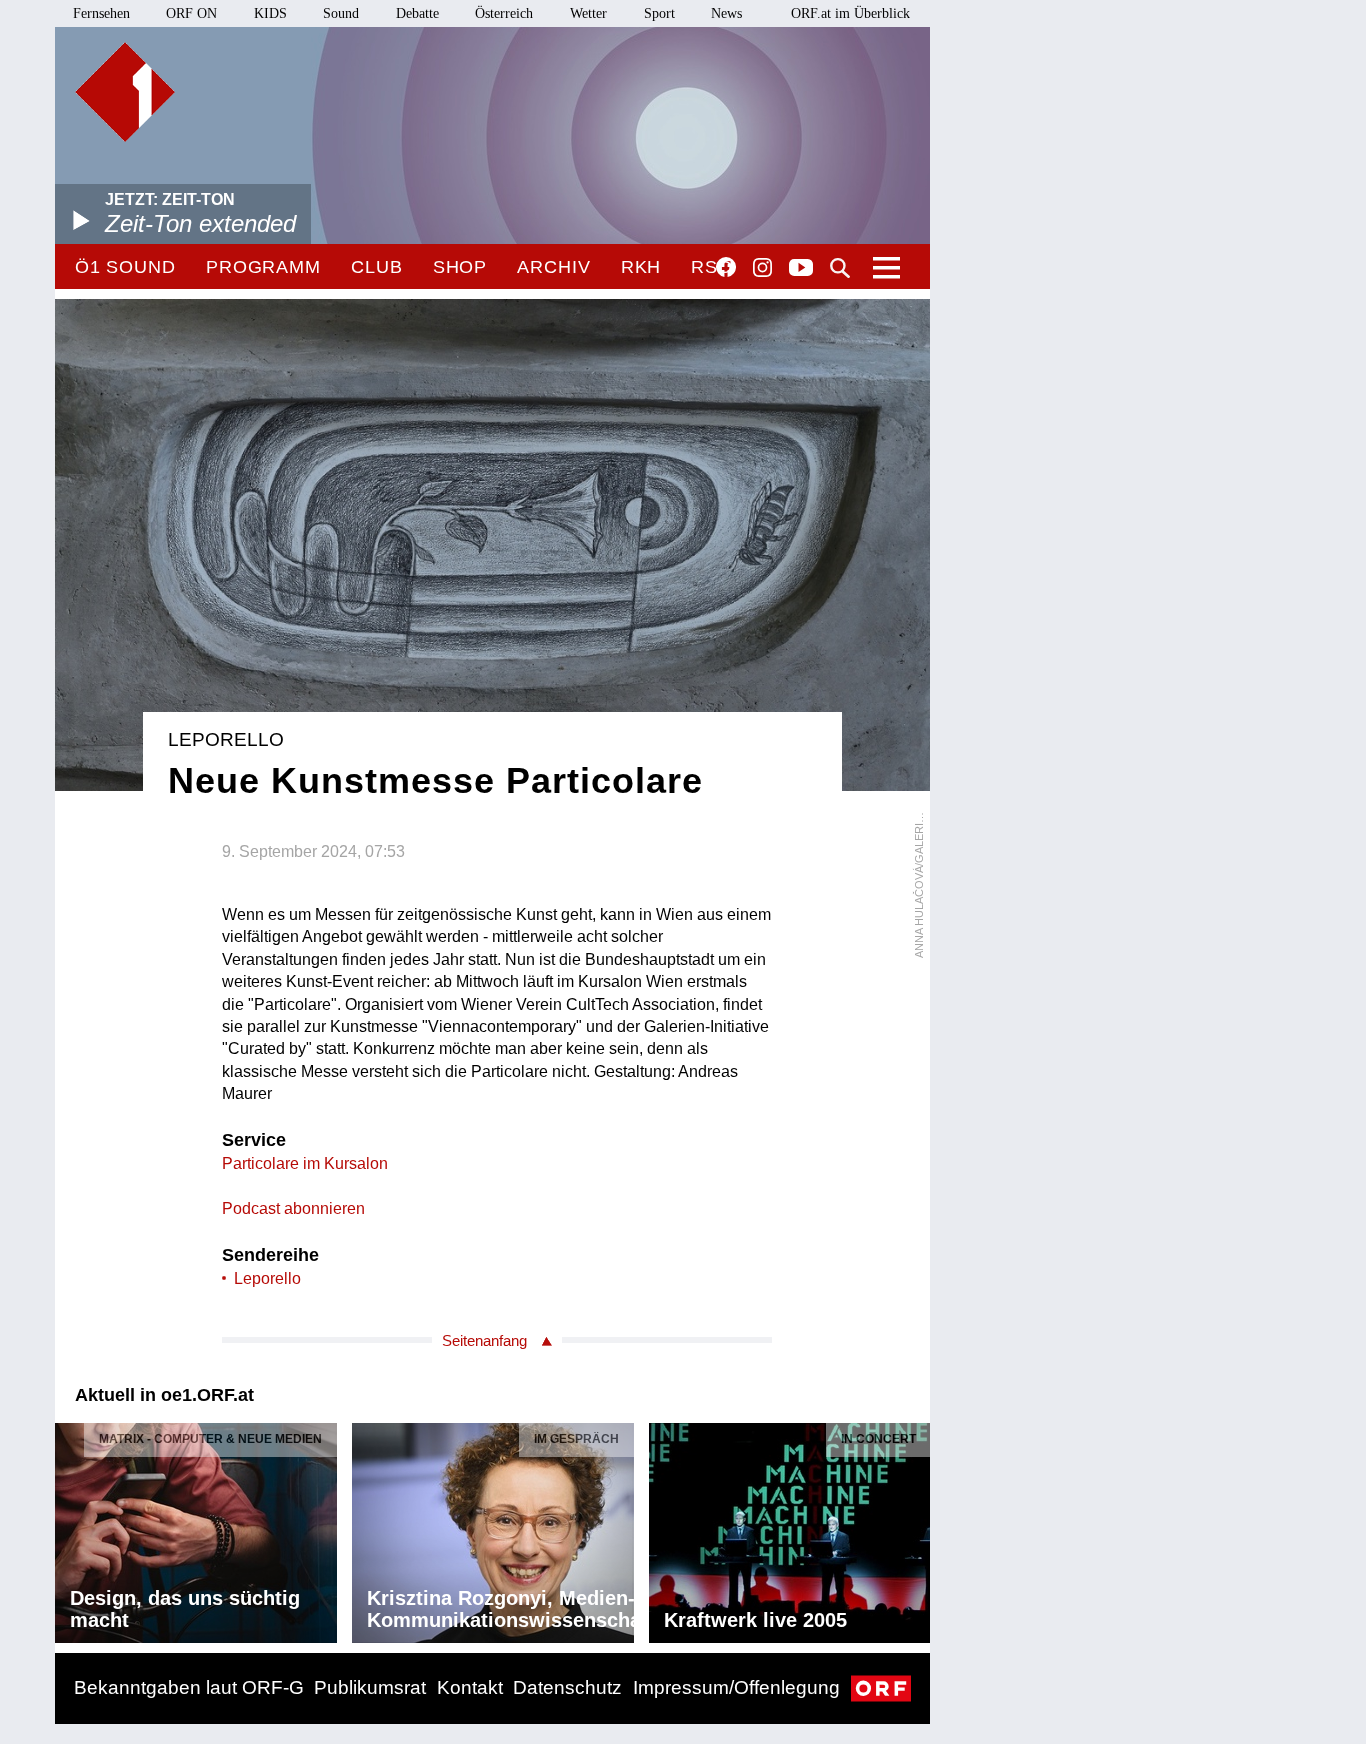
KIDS (270, 13)
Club (377, 267)
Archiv (553, 267)
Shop (460, 267)
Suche (840, 268)
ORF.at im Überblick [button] (850, 13)
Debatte (417, 13)
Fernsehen (101, 13)
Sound (341, 13)
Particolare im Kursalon (305, 1163)
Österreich (504, 13)
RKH (641, 267)
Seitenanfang (484, 1340)
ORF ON (191, 13)
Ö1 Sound (125, 267)
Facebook (726, 267)
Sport (659, 13)
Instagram (762, 268)
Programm (263, 267)
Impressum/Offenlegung (736, 1687)
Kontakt (470, 1687)
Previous (71, 1528)
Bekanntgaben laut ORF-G (189, 1687)
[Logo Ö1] (125, 92)
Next (914, 1528)
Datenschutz (567, 1687)
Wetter (588, 13)
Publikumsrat (370, 1687)
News (726, 13)
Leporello (267, 1278)
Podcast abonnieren (293, 1208)
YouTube (801, 269)
